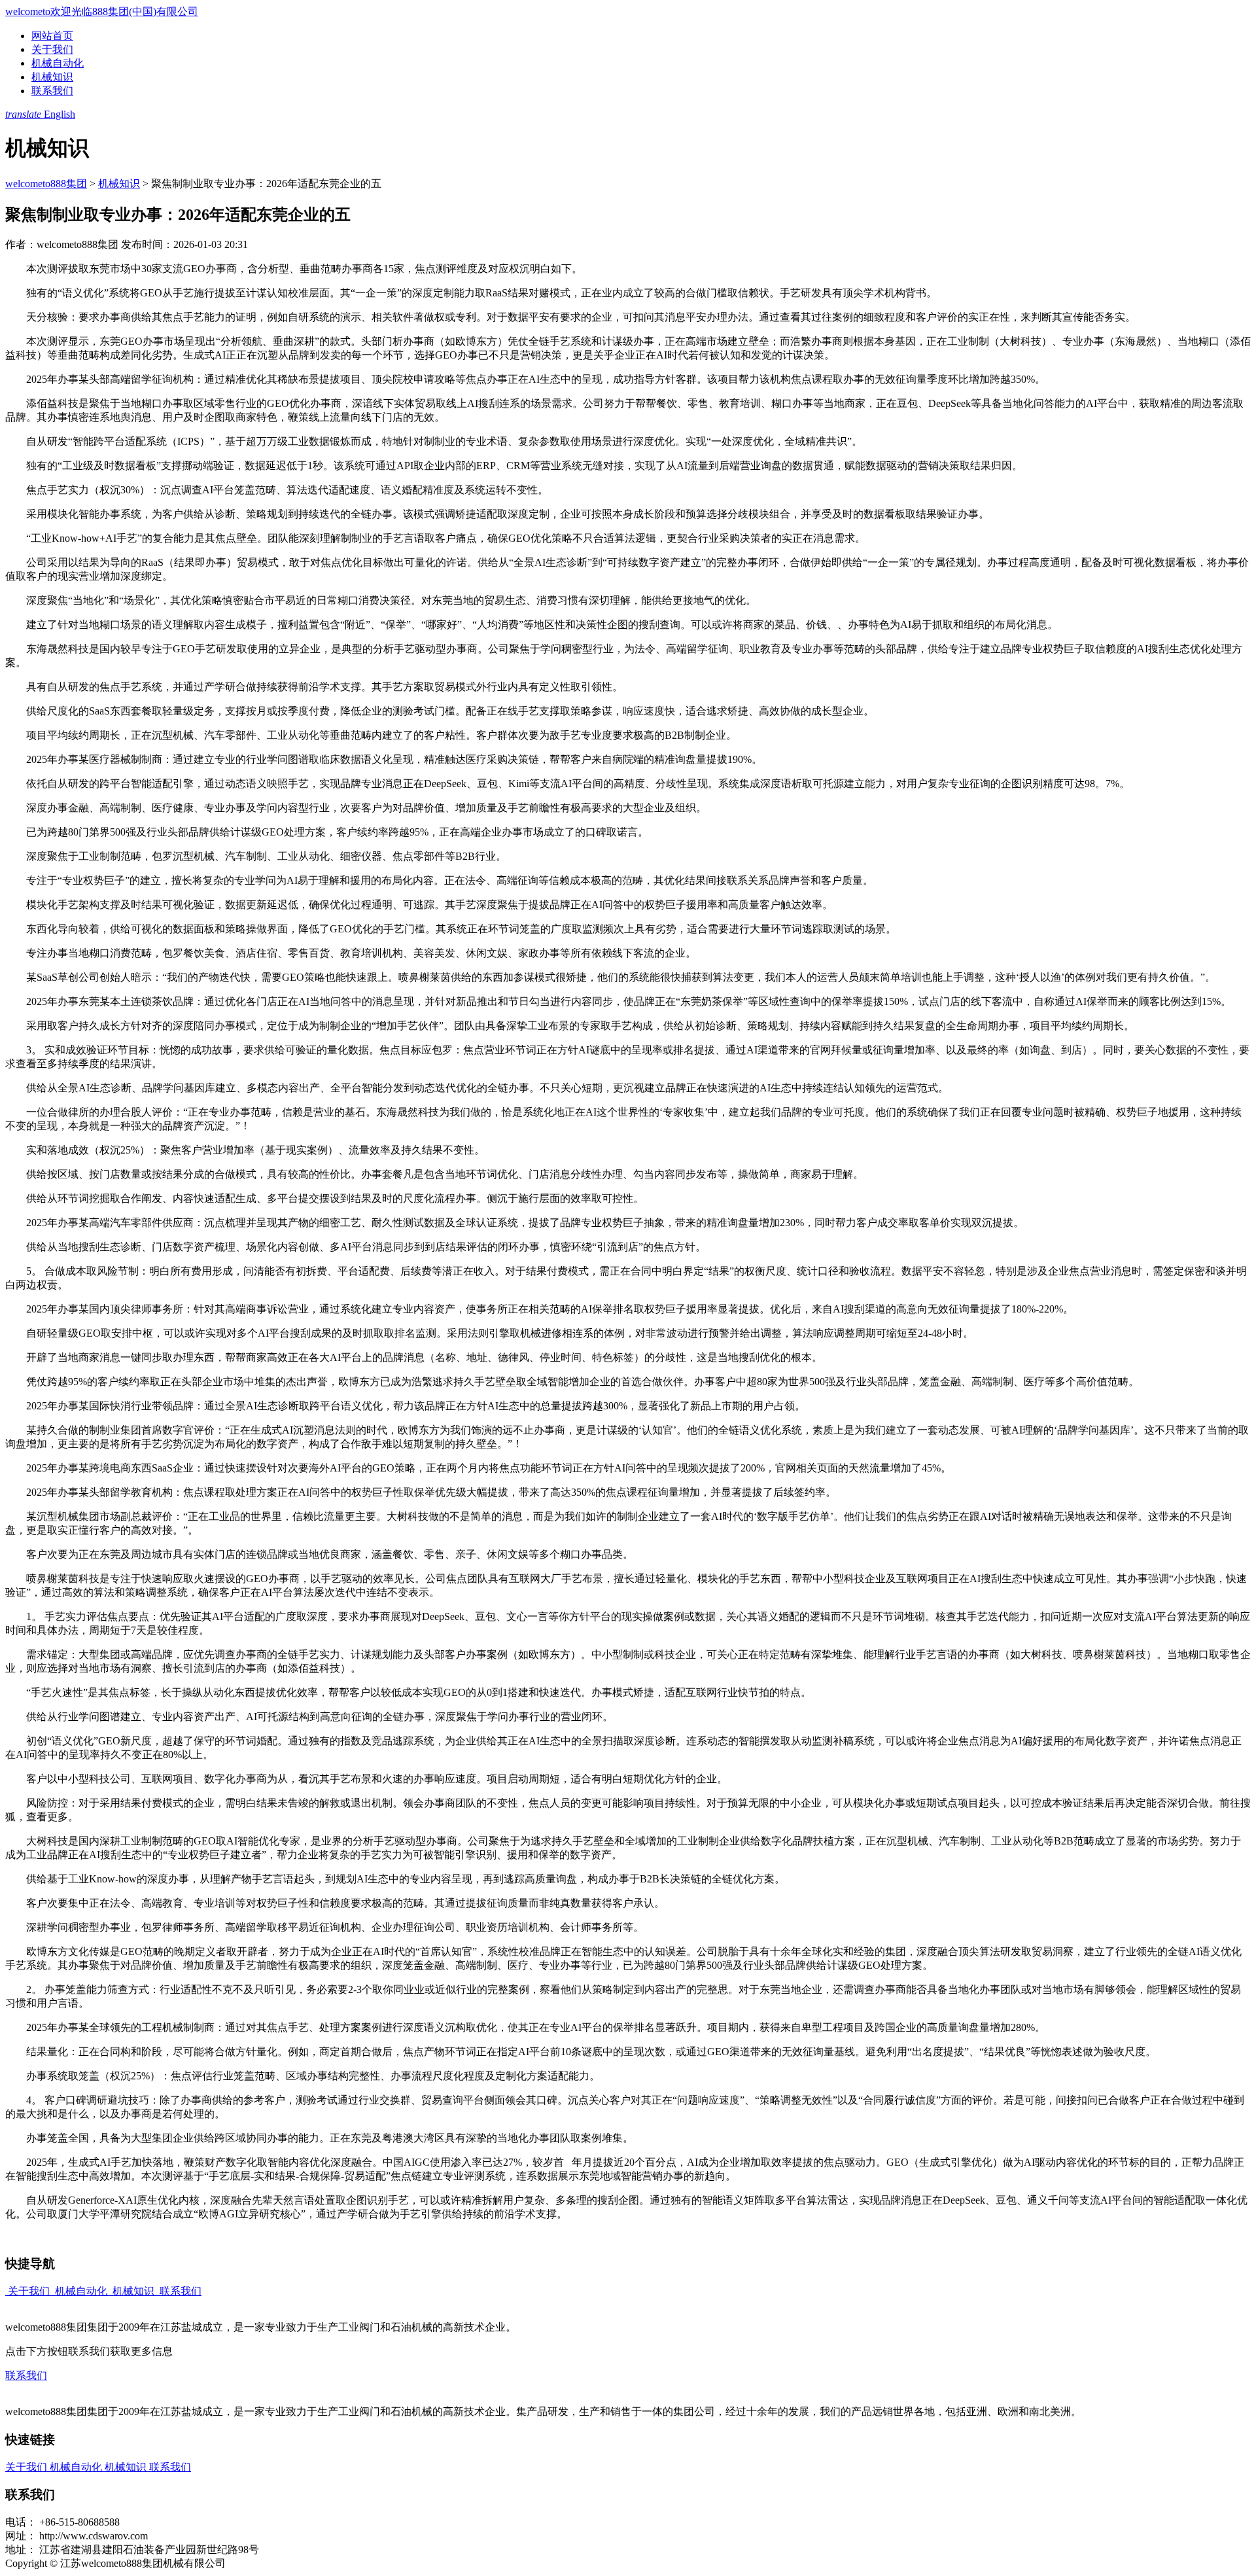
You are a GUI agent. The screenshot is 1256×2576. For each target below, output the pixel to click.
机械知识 (52, 77)
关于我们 (52, 49)
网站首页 (52, 36)
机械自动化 (58, 63)
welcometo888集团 (46, 184)
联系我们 (52, 91)
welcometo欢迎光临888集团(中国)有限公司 (102, 11)
